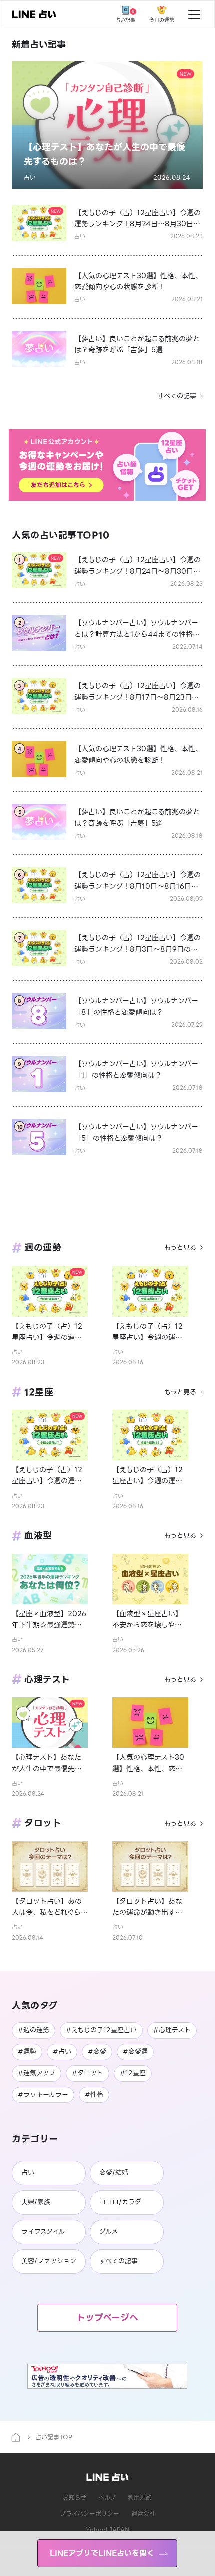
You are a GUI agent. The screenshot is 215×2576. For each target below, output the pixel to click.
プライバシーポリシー (90, 2514)
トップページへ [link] (107, 2318)
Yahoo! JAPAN (108, 2530)
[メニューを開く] (194, 14)
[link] (34, 14)
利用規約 (140, 2498)
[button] (107, 125)
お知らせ (75, 2498)
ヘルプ (107, 2498)
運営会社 (143, 2514)
